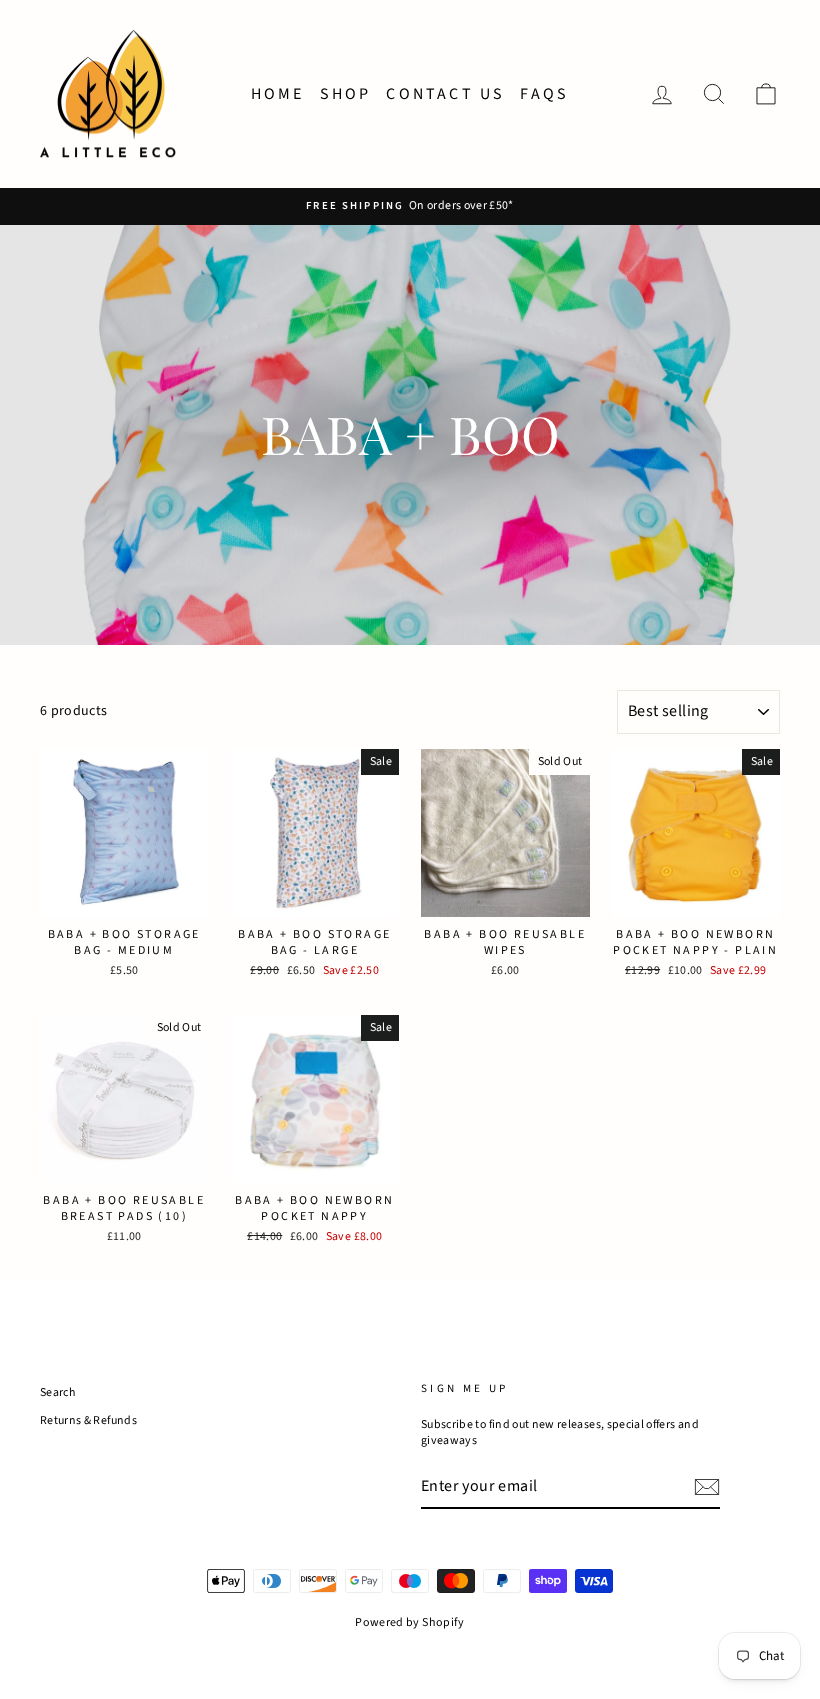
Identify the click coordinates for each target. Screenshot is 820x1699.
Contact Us (445, 94)
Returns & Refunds (88, 1420)
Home (278, 94)
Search (57, 1392)
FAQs (544, 94)
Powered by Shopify (409, 1622)
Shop (346, 94)
